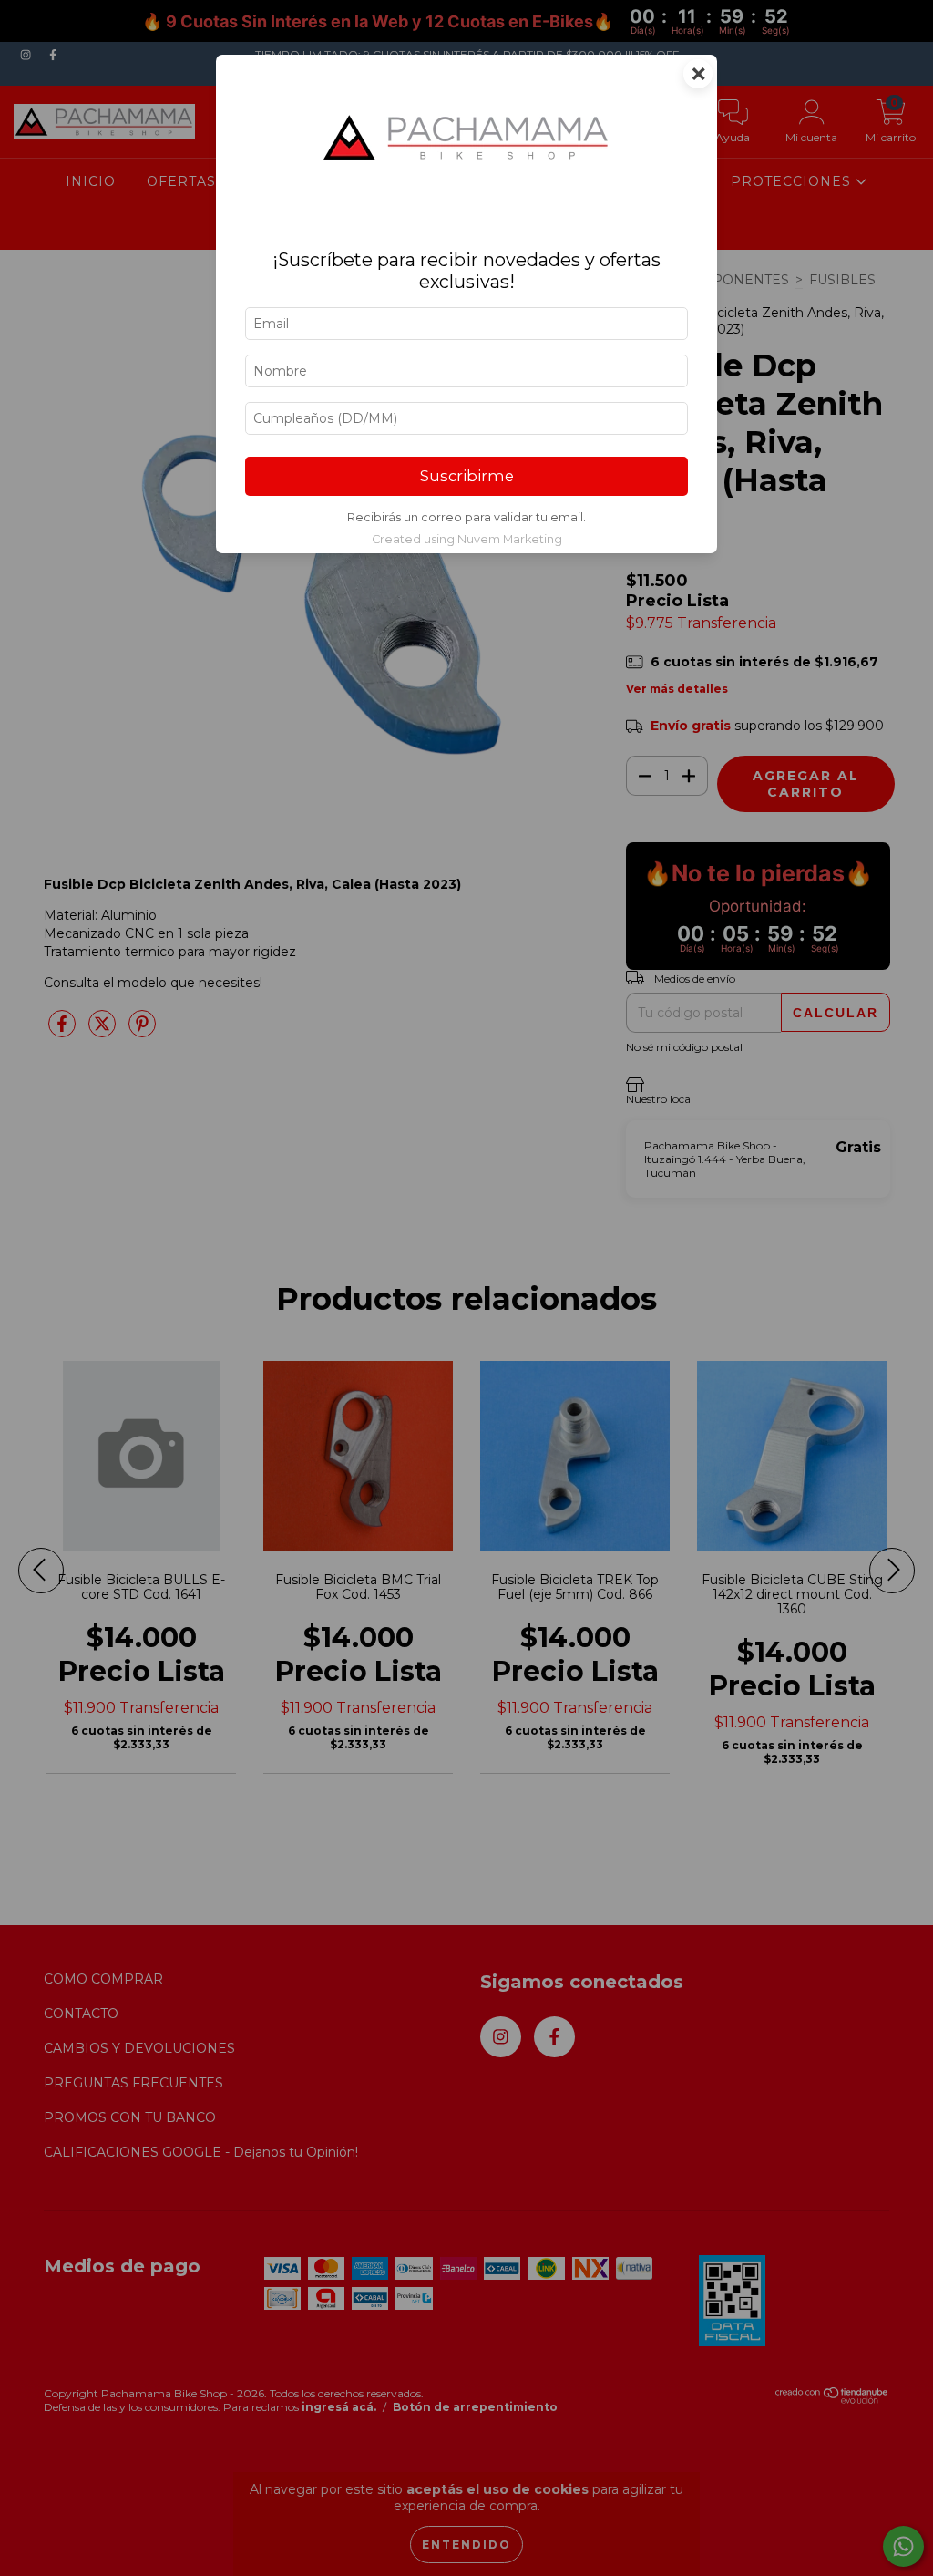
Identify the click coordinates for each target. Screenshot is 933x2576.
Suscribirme (467, 476)
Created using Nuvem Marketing (467, 539)
